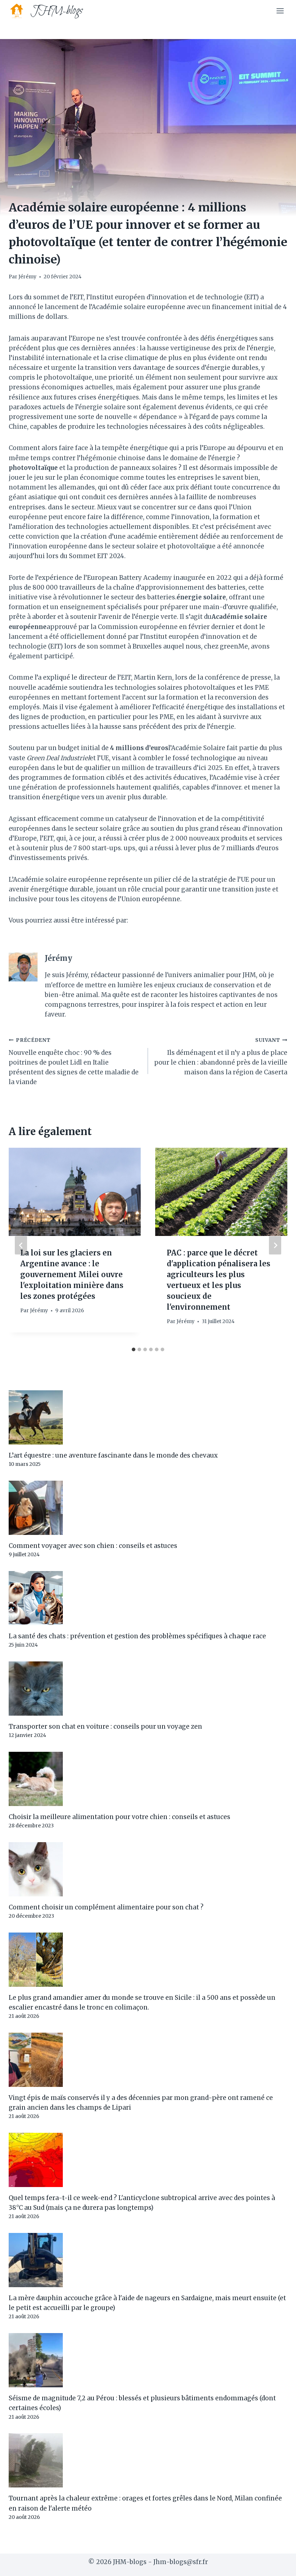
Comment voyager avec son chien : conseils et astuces (93, 1546)
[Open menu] (280, 11)
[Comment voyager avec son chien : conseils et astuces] (148, 1508)
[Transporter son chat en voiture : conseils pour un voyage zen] (148, 1689)
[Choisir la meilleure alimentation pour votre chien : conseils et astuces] (148, 1779)
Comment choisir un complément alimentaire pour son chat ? (106, 1907)
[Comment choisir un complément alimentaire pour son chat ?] (148, 1869)
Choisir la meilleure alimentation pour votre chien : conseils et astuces (119, 1817)
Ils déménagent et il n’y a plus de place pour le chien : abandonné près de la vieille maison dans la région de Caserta (221, 1057)
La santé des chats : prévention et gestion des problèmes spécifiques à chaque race (137, 1636)
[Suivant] (275, 1246)
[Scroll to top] (278, 2565)
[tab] (134, 1349)
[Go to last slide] (21, 1246)
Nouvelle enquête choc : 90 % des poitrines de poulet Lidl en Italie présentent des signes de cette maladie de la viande (74, 1062)
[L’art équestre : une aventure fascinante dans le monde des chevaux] (148, 1417)
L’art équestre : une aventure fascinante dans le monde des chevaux (113, 1455)
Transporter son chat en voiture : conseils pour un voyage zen (105, 1726)
